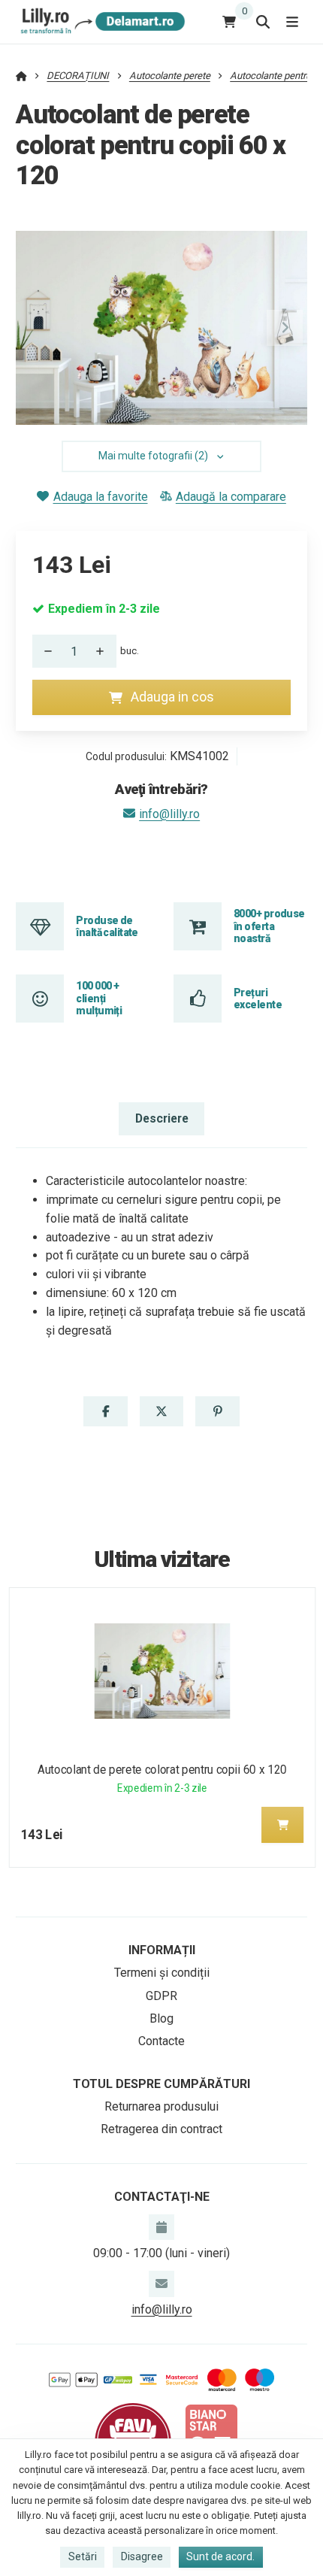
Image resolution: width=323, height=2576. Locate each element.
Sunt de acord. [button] (220, 2556)
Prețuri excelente (258, 999)
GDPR (161, 1996)
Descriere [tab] (162, 1118)
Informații (162, 1950)
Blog (161, 2018)
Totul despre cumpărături (161, 2084)
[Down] (44, 651)
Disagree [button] (142, 2556)
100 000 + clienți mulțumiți (99, 998)
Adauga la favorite (100, 497)
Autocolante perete (170, 76)
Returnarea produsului (161, 2106)
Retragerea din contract (161, 2129)
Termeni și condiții (162, 1973)
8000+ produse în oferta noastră (269, 926)
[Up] (104, 651)
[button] (285, 328)
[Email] (161, 2284)
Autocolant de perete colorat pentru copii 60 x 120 (162, 1770)
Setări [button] (83, 2556)
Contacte (161, 2041)
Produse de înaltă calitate (107, 926)
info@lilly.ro (169, 814)
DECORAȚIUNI (78, 76)
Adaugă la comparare (231, 497)
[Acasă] (100, 21)
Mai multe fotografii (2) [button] (153, 456)
